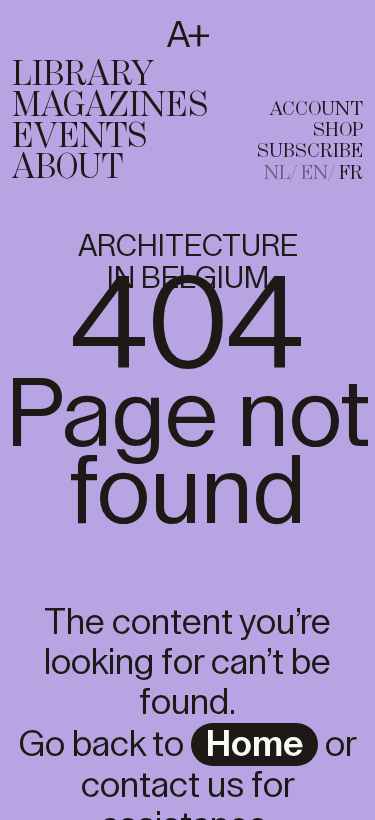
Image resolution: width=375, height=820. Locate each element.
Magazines (110, 106)
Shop (338, 130)
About (67, 168)
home (254, 745)
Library (83, 75)
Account (316, 109)
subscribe (310, 151)
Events (79, 137)
